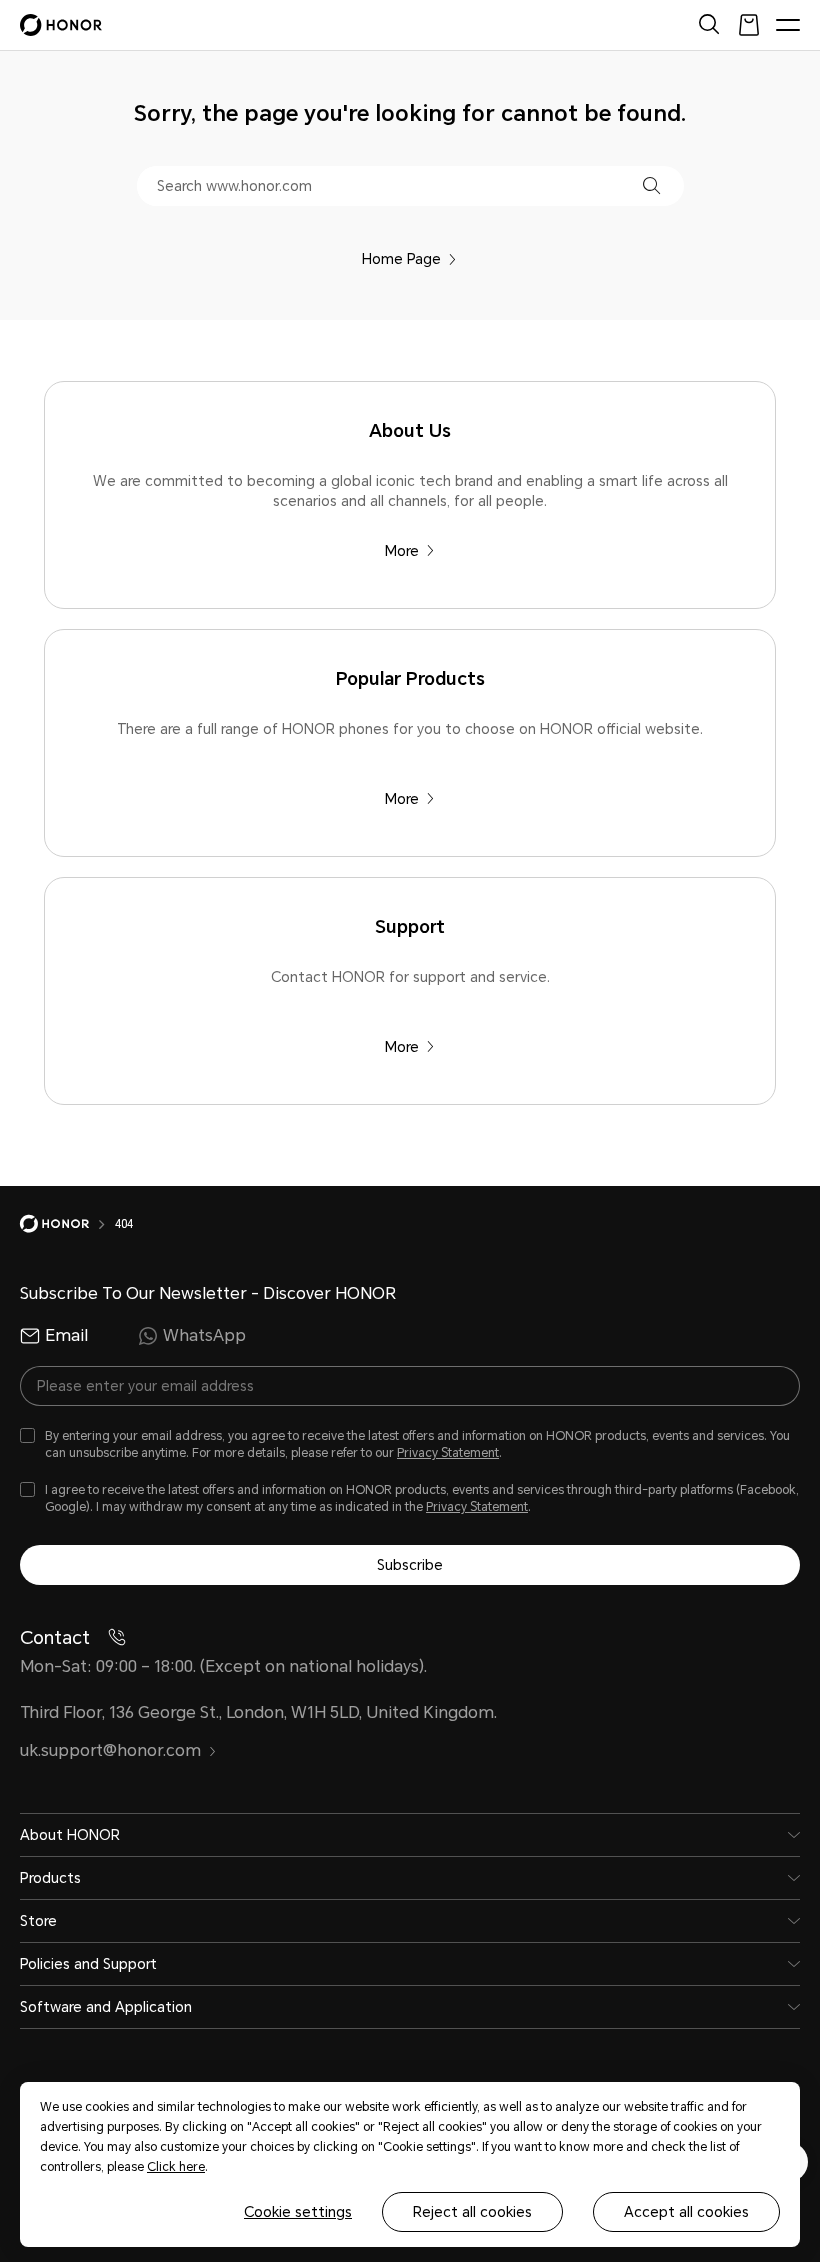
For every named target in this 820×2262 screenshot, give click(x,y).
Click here (176, 2167)
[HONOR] (67, 1224)
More (402, 551)
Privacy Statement (448, 1453)
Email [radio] (66, 1335)
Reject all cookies (472, 2212)
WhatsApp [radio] (204, 1335)
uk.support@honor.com (110, 1750)
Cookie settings (298, 2212)
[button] (651, 185)
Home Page (401, 259)
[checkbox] (410, 1445)
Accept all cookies (686, 2212)
